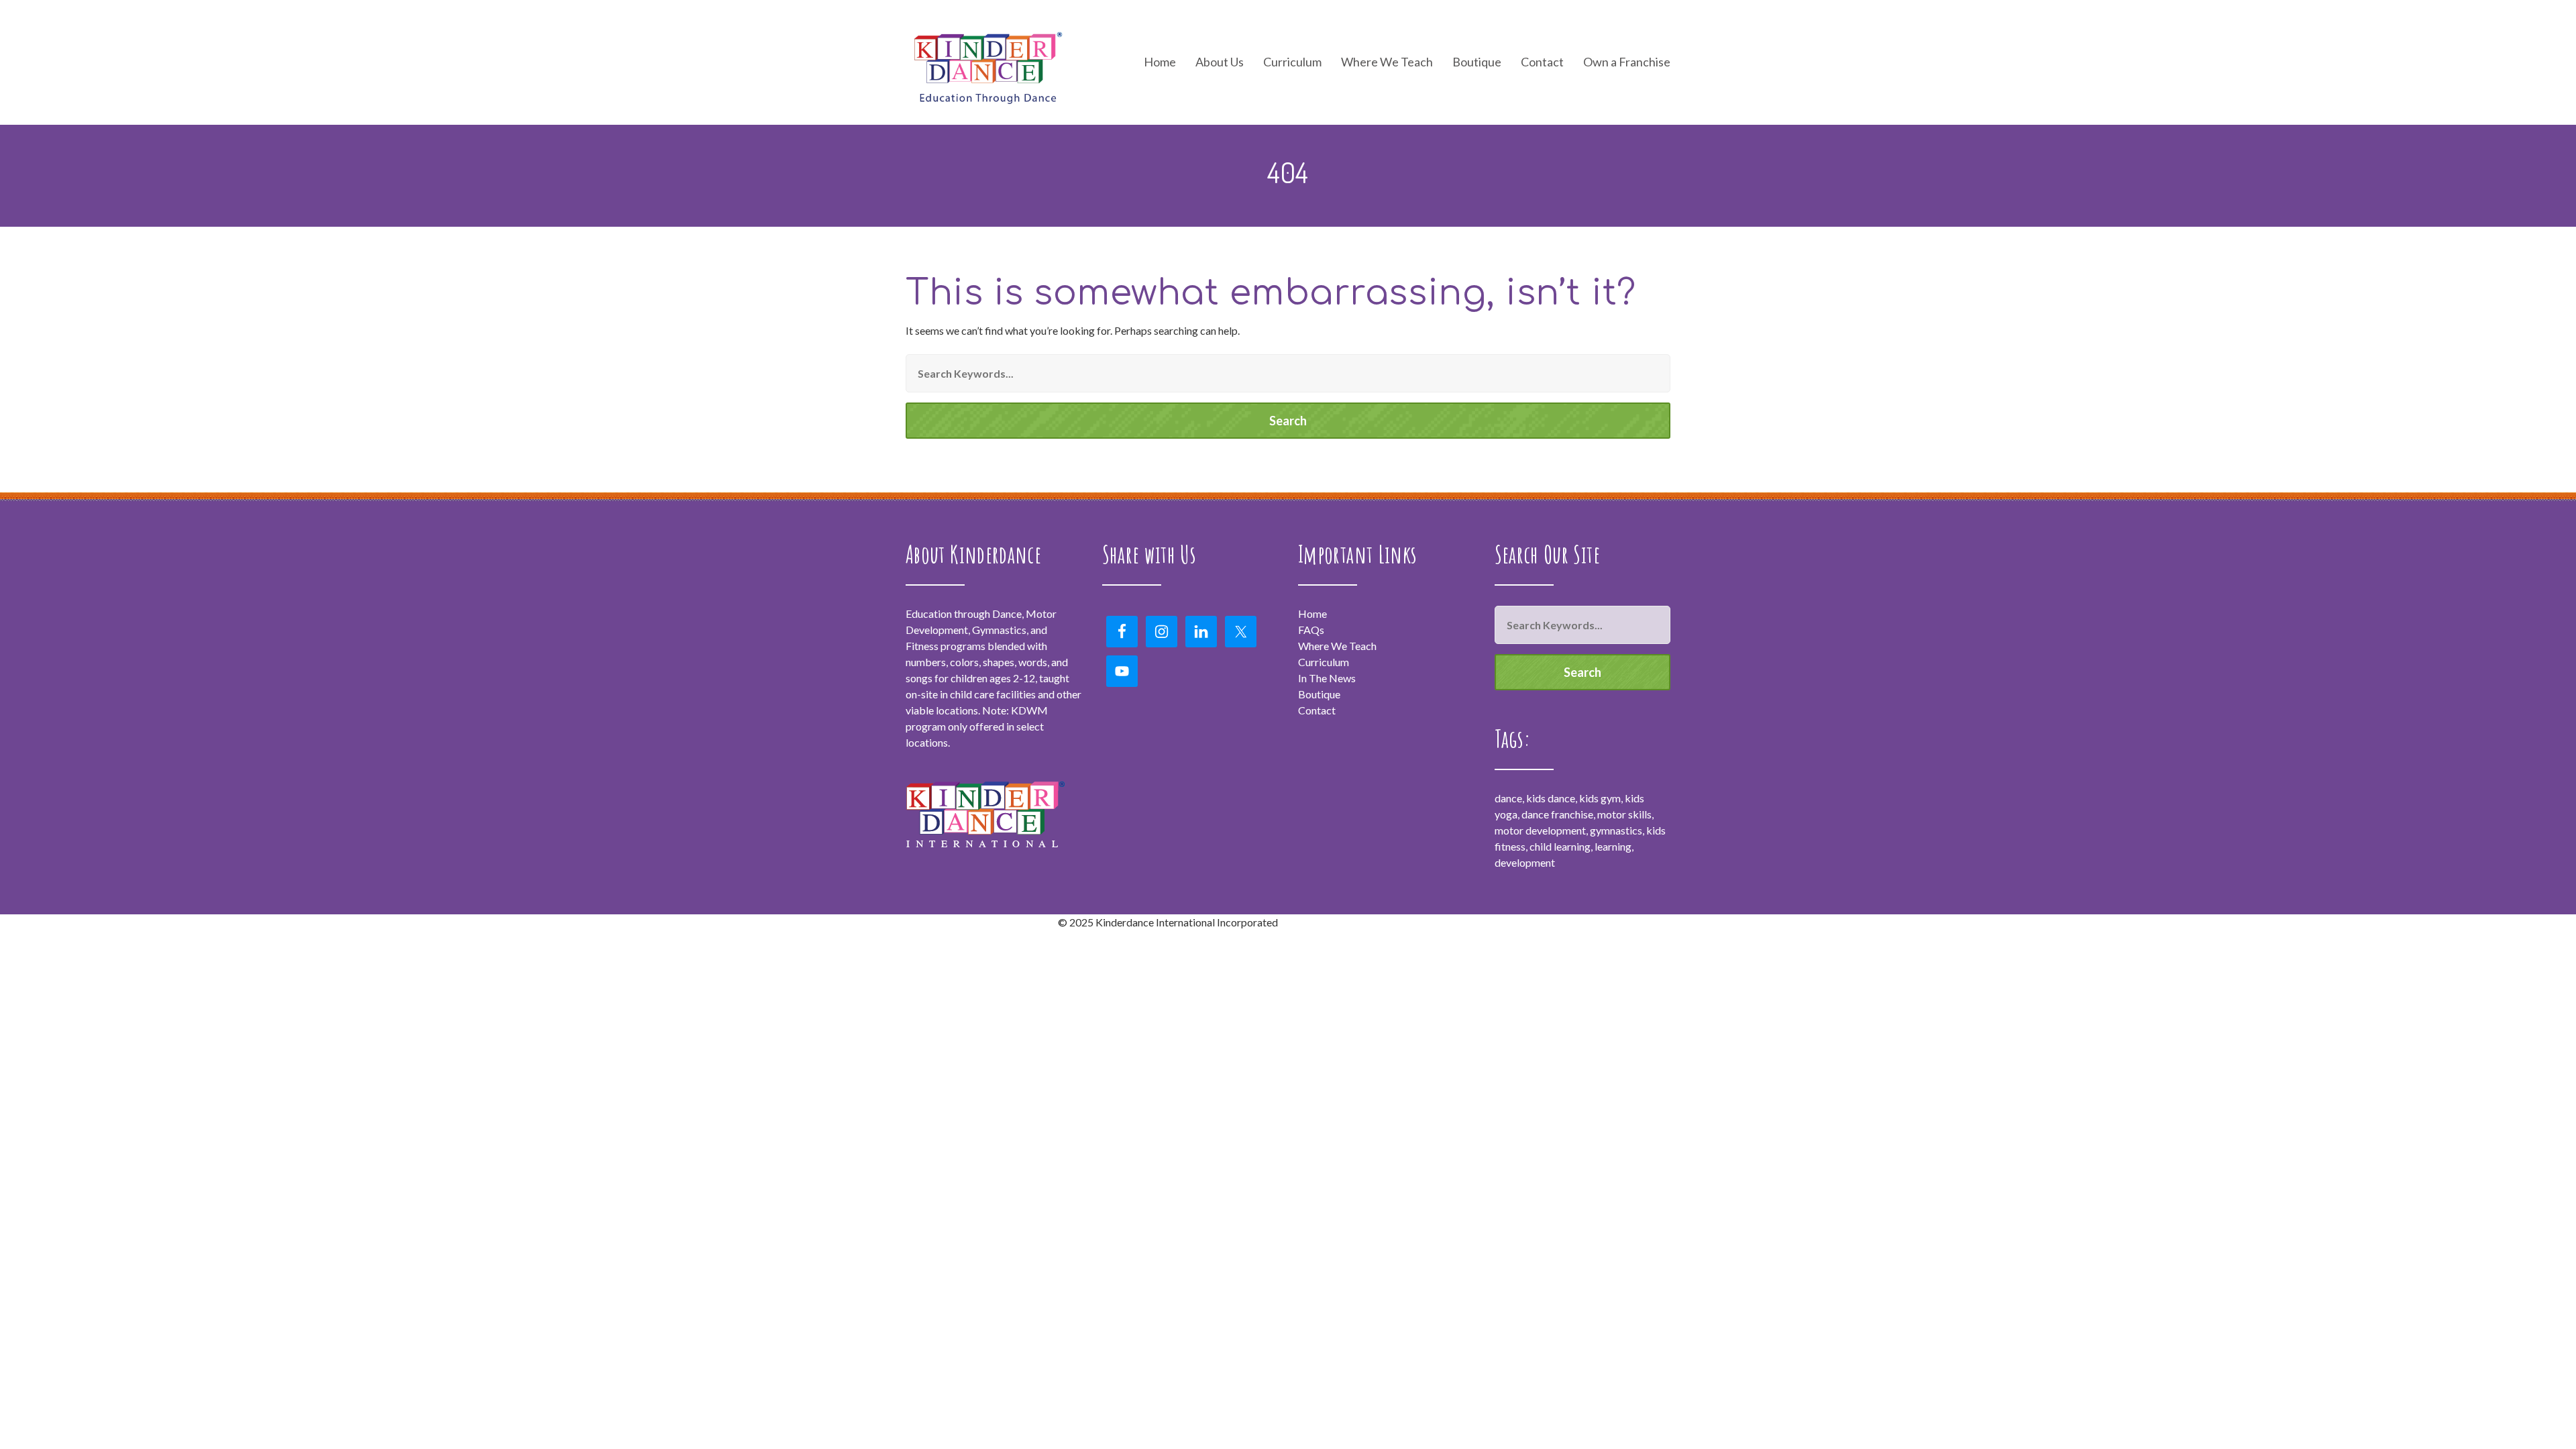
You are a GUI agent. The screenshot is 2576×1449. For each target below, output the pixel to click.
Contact (1542, 62)
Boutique (1477, 62)
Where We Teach (1387, 62)
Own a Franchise (1627, 62)
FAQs (1311, 630)
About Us (1220, 62)
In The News (1327, 678)
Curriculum (1324, 662)
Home (1160, 62)
